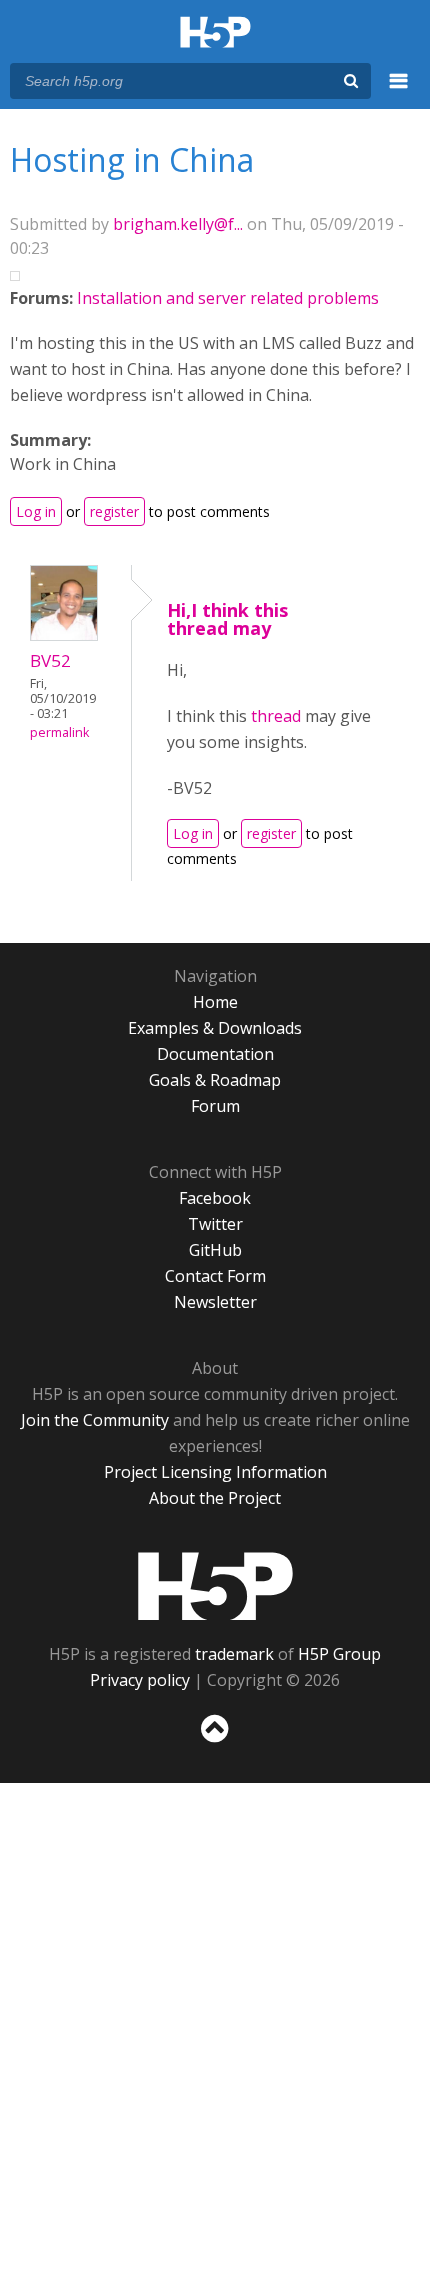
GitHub (215, 1250)
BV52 (50, 660)
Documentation (215, 1054)
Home (215, 1002)
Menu (399, 92)
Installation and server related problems (228, 298)
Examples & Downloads (215, 1028)
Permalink (59, 732)
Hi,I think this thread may (227, 619)
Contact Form (215, 1276)
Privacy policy (140, 1680)
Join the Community (95, 1420)
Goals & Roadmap (215, 1080)
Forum (215, 1106)
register (114, 511)
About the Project (215, 1498)
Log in (36, 511)
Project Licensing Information (215, 1472)
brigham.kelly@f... (178, 224)
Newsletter (215, 1302)
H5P (215, 1586)
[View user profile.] (64, 635)
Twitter (215, 1224)
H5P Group (339, 1654)
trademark (234, 1654)
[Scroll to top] (215, 1743)
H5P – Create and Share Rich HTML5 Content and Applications (215, 33)
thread (276, 716)
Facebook (215, 1198)
